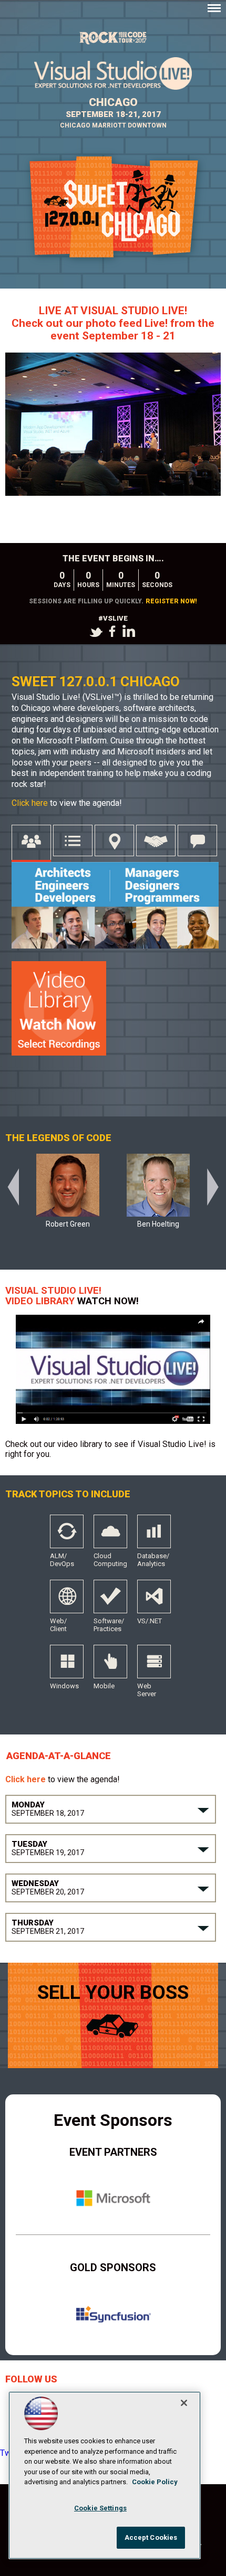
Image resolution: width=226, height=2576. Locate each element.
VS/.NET (154, 1601)
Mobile (110, 1666)
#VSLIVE (113, 618)
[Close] (184, 2403)
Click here (31, 803)
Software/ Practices (110, 1601)
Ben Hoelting (158, 1224)
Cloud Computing (110, 1536)
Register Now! (171, 601)
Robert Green (68, 1224)
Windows (67, 1666)
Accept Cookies (151, 2537)
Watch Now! (108, 1301)
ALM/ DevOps (67, 1536)
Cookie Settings (100, 2508)
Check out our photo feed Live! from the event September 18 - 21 (113, 323)
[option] (68, 1197)
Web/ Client (67, 1601)
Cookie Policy (155, 2482)
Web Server (154, 1666)
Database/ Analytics (154, 1536)
